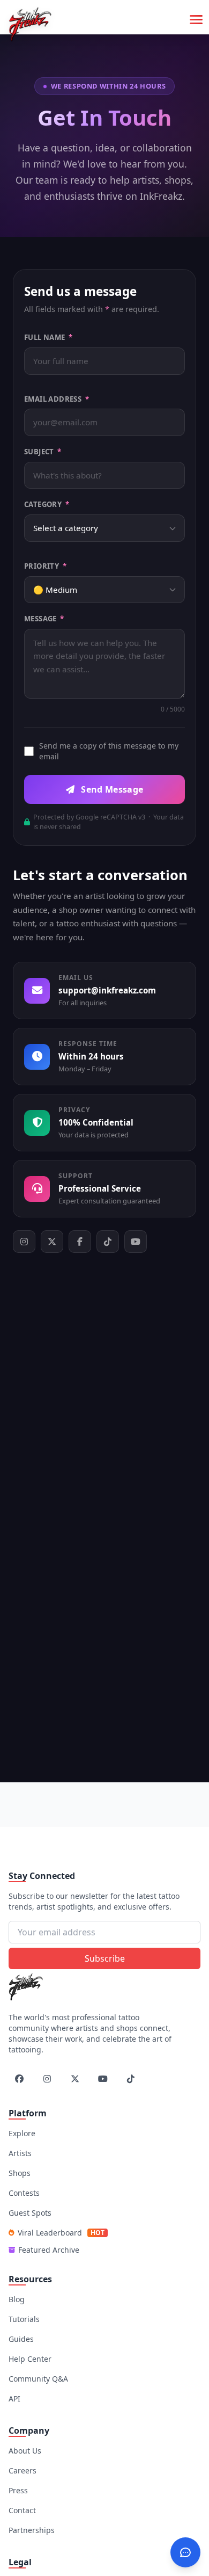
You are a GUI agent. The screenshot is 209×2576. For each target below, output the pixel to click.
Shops (20, 2173)
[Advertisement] (109, 1803)
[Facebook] (80, 1242)
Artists (20, 2153)
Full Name (48, 337)
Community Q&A (38, 2379)
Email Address (57, 399)
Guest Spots (30, 2213)
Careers (23, 2470)
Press (18, 2490)
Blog (17, 2299)
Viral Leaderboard (61, 2233)
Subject (43, 452)
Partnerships (32, 2530)
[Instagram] (24, 1242)
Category (47, 504)
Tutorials (24, 2319)
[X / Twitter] (52, 1242)
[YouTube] (136, 1242)
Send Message (111, 789)
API (14, 2399)
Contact (22, 2510)
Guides (21, 2339)
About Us (25, 2451)
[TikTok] (108, 1242)
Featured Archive (49, 2250)
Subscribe (105, 1958)
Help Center (30, 2359)
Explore (22, 2133)
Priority (45, 566)
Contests (24, 2193)
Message (44, 619)
